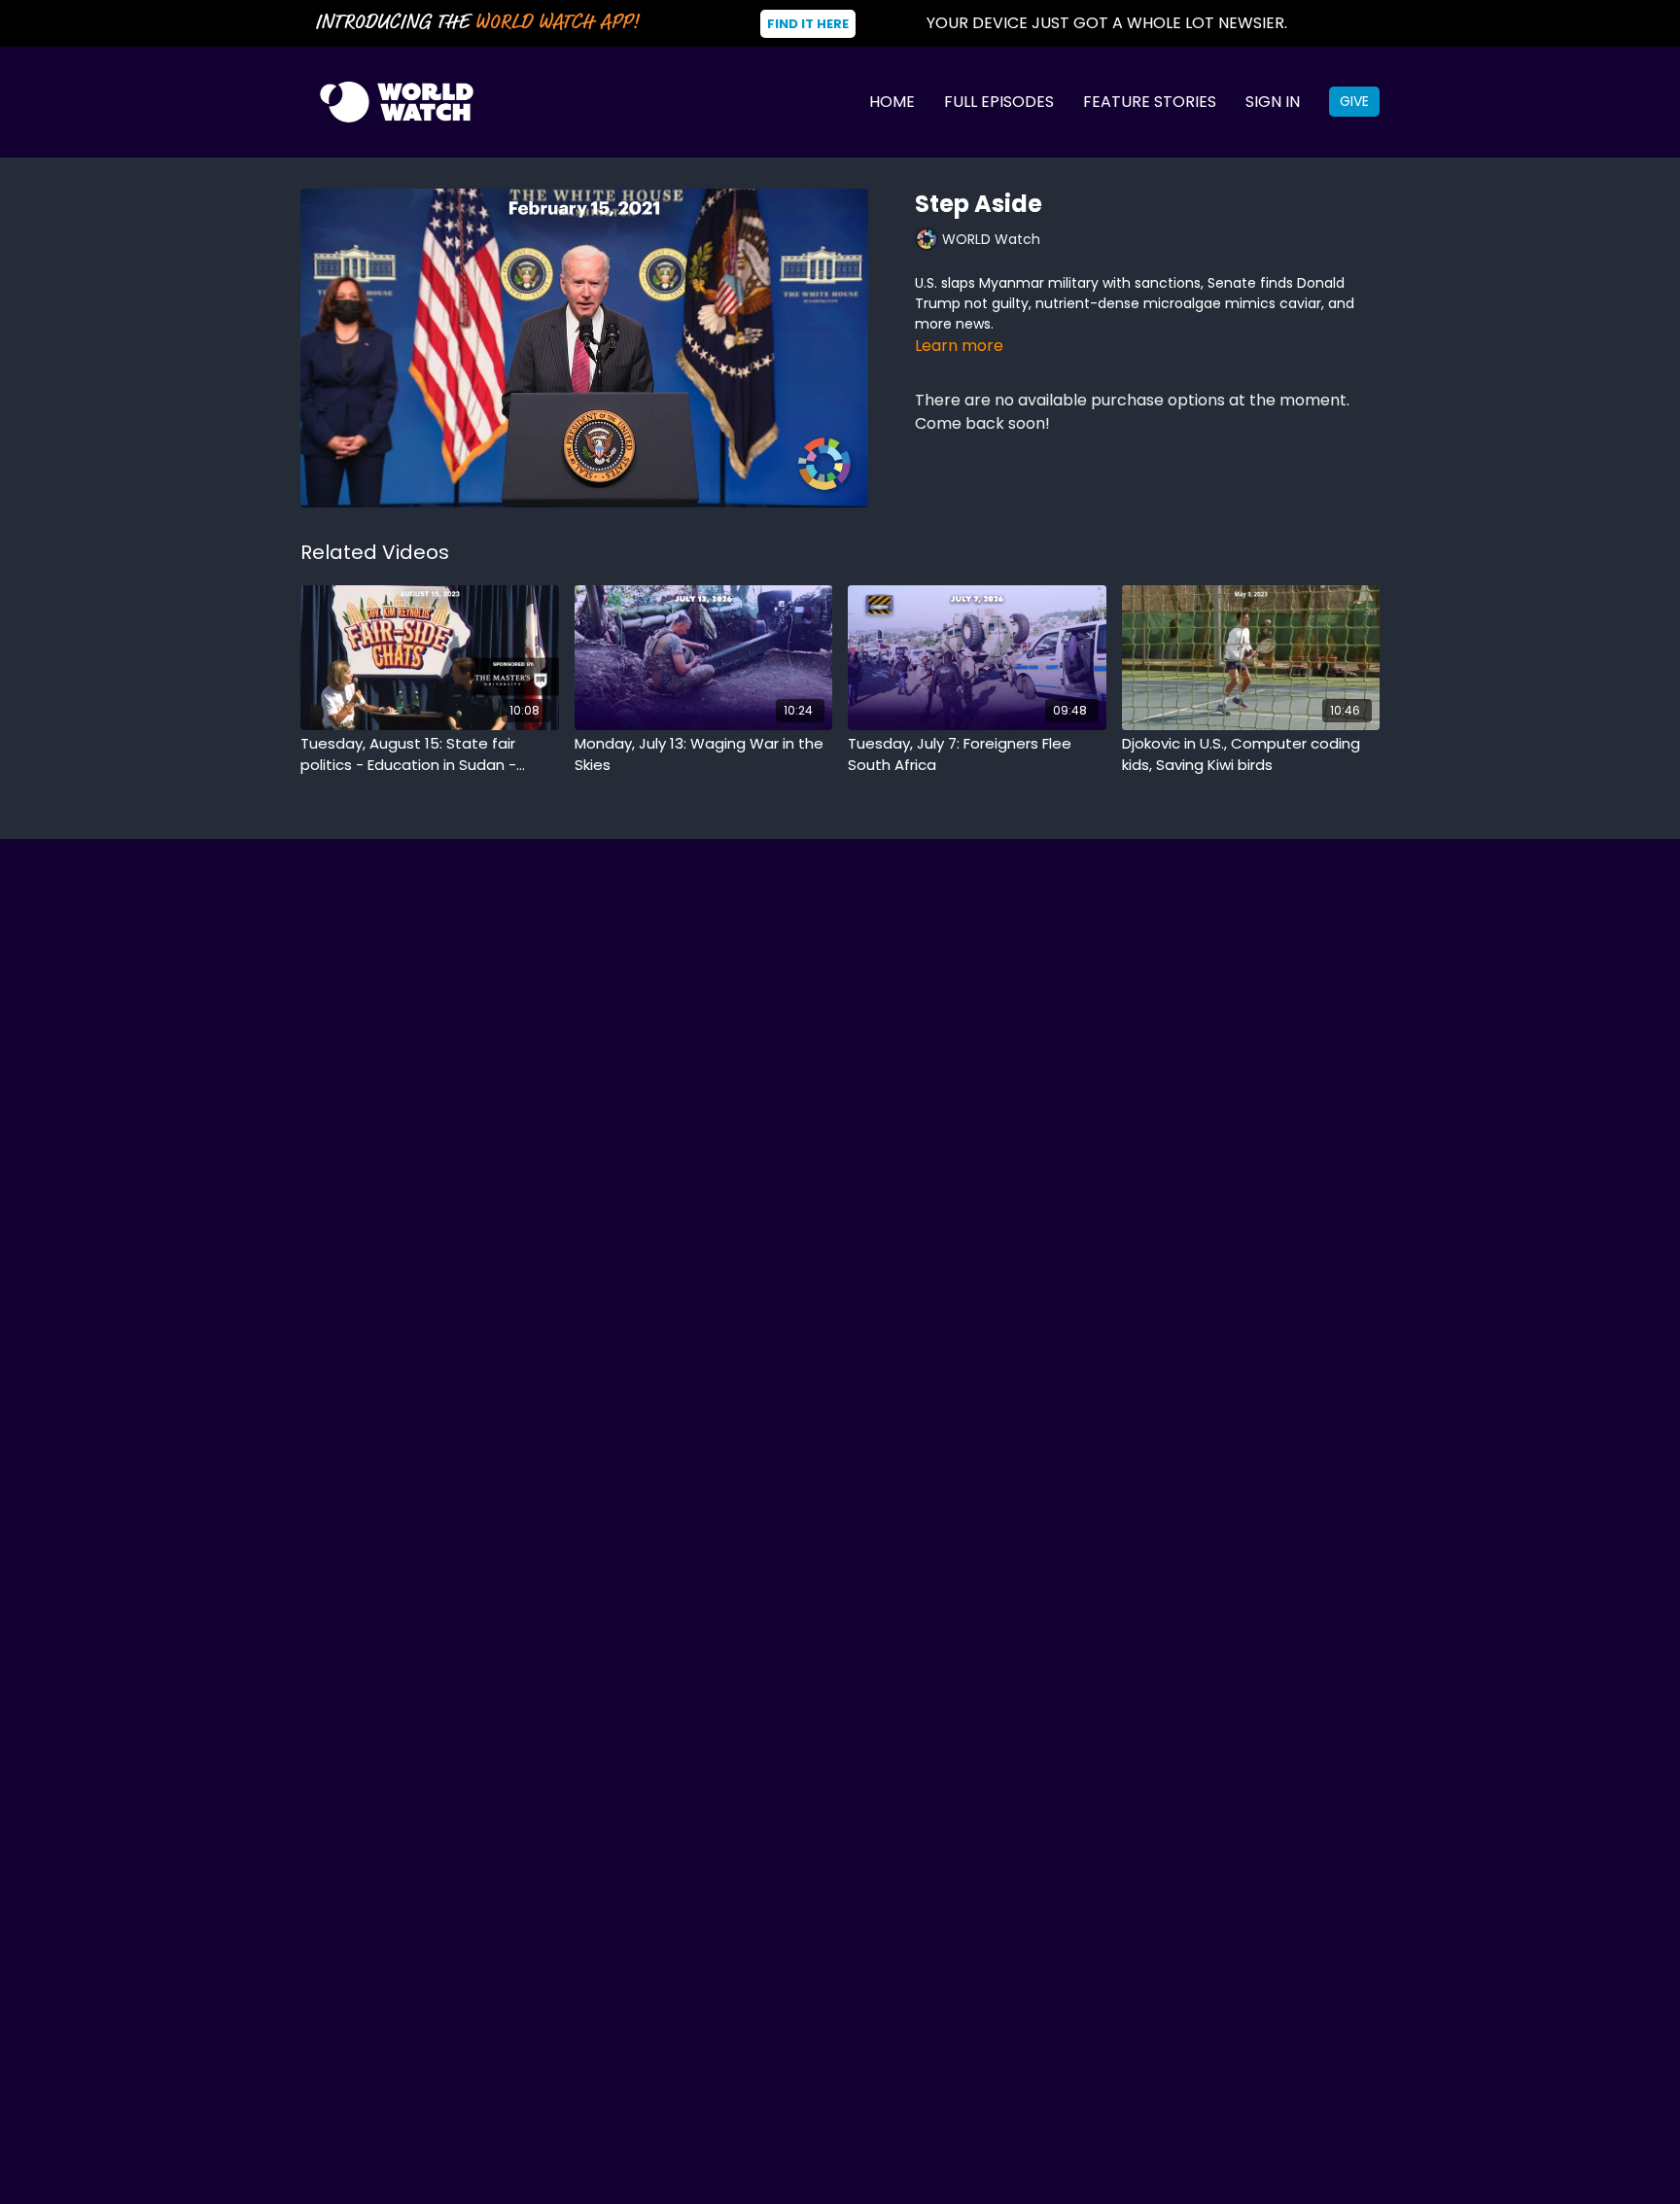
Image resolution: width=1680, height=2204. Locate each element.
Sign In (1273, 102)
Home (892, 102)
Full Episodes (999, 102)
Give (1354, 101)
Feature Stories (1150, 102)
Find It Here (808, 24)
